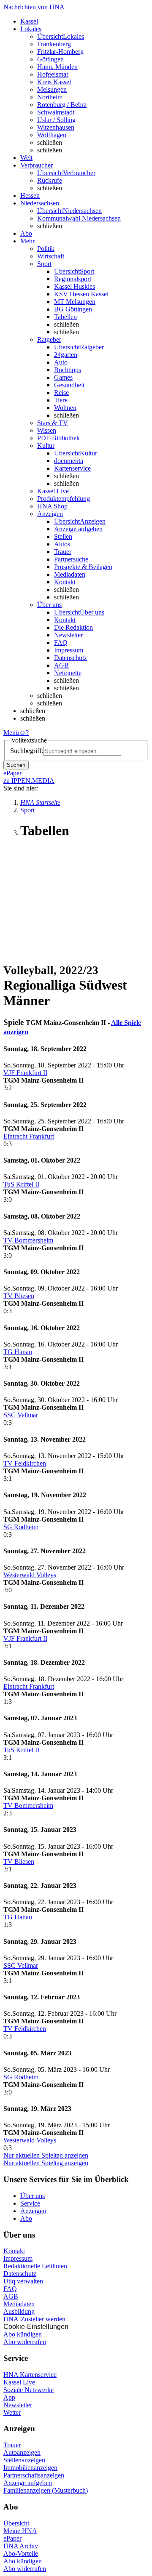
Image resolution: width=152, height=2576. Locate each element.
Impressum (69, 650)
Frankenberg (54, 44)
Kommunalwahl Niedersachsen (79, 218)
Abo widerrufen (25, 2342)
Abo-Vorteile (21, 2553)
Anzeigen (33, 2211)
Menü (11, 733)
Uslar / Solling (56, 120)
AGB (61, 665)
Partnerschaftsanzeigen (34, 2475)
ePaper (12, 2538)
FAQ (61, 643)
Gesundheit (69, 385)
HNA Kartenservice (30, 2375)
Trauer (63, 552)
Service (30, 2203)
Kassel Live (19, 2382)
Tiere (61, 400)
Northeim (50, 97)
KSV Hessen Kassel (81, 294)
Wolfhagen (52, 135)
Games (63, 377)
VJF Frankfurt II (25, 1073)
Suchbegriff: (27, 751)
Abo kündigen (23, 2334)
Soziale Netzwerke (28, 2390)
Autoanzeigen (22, 2452)
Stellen (63, 536)
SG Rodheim (21, 1527)
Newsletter (68, 635)
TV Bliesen (19, 1296)
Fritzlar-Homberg (60, 52)
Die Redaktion (73, 627)
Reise (61, 393)
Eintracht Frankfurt (29, 1136)
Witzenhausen (56, 127)
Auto (61, 362)
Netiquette (68, 673)
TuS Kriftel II (21, 1184)
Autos (62, 544)
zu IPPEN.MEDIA (29, 781)
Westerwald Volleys (30, 1575)
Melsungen (52, 89)
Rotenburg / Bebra (62, 105)
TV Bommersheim (28, 1240)
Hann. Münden (57, 67)
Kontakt (65, 582)
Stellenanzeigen (24, 2460)
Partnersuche (71, 559)
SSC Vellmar (21, 1415)
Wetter (12, 2412)
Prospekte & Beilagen (83, 567)
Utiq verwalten (23, 2281)
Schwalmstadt (56, 112)
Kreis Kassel (54, 82)
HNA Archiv (21, 2546)
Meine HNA (20, 2531)
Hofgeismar (53, 74)
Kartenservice (72, 468)
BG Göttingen (73, 309)
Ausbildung (19, 2311)
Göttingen (50, 59)
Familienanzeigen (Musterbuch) (46, 2490)
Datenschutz (71, 658)
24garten (66, 355)
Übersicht (16, 2523)
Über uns (33, 2196)
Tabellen (65, 317)
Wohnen (65, 408)
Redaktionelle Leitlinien (35, 2266)
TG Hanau (18, 1352)
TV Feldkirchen (25, 1463)
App (9, 2397)
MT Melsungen (75, 302)
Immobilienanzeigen (30, 2468)
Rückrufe (50, 180)
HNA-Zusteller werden (34, 2319)
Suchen (16, 765)
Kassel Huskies (75, 286)
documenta (69, 461)
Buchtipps (68, 370)
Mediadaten (70, 574)
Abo (26, 2218)
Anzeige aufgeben (78, 529)
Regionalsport (73, 279)
